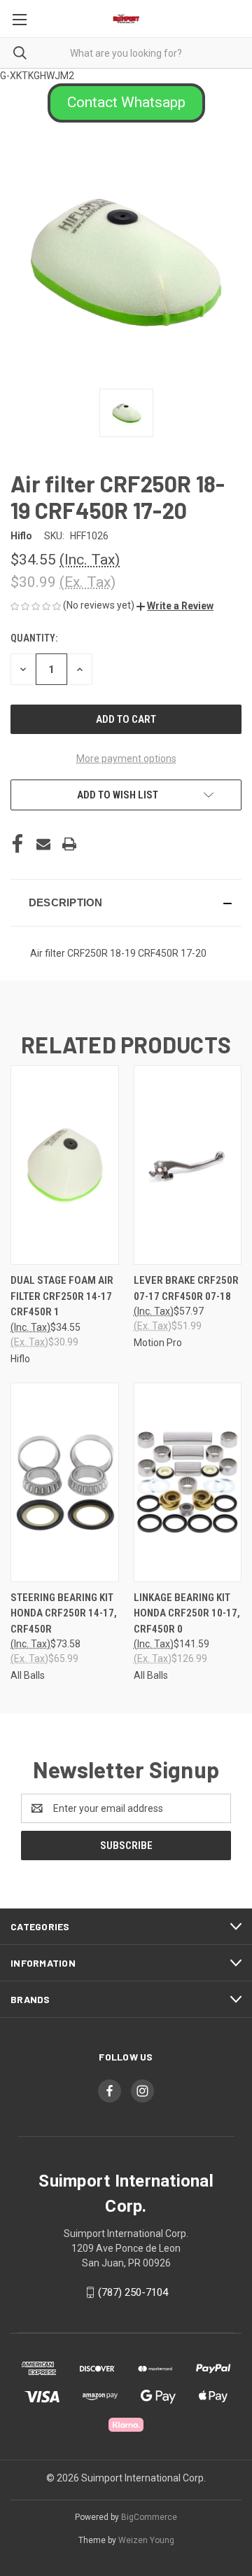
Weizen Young (146, 2540)
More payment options (126, 759)
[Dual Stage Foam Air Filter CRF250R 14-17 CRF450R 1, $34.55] (65, 1165)
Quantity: (34, 638)
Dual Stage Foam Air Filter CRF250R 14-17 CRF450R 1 (62, 1296)
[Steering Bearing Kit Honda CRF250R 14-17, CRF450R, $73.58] (65, 1482)
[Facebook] (17, 844)
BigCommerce (149, 2517)
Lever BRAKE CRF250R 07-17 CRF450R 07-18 (186, 1288)
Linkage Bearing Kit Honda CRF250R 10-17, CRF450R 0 (187, 1613)
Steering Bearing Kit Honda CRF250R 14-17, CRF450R (64, 1613)
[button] (126, 103)
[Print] (69, 844)
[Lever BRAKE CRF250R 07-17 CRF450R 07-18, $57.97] (188, 1165)
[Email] (43, 844)
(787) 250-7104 (133, 2292)
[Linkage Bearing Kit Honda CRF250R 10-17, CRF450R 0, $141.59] (188, 1482)
